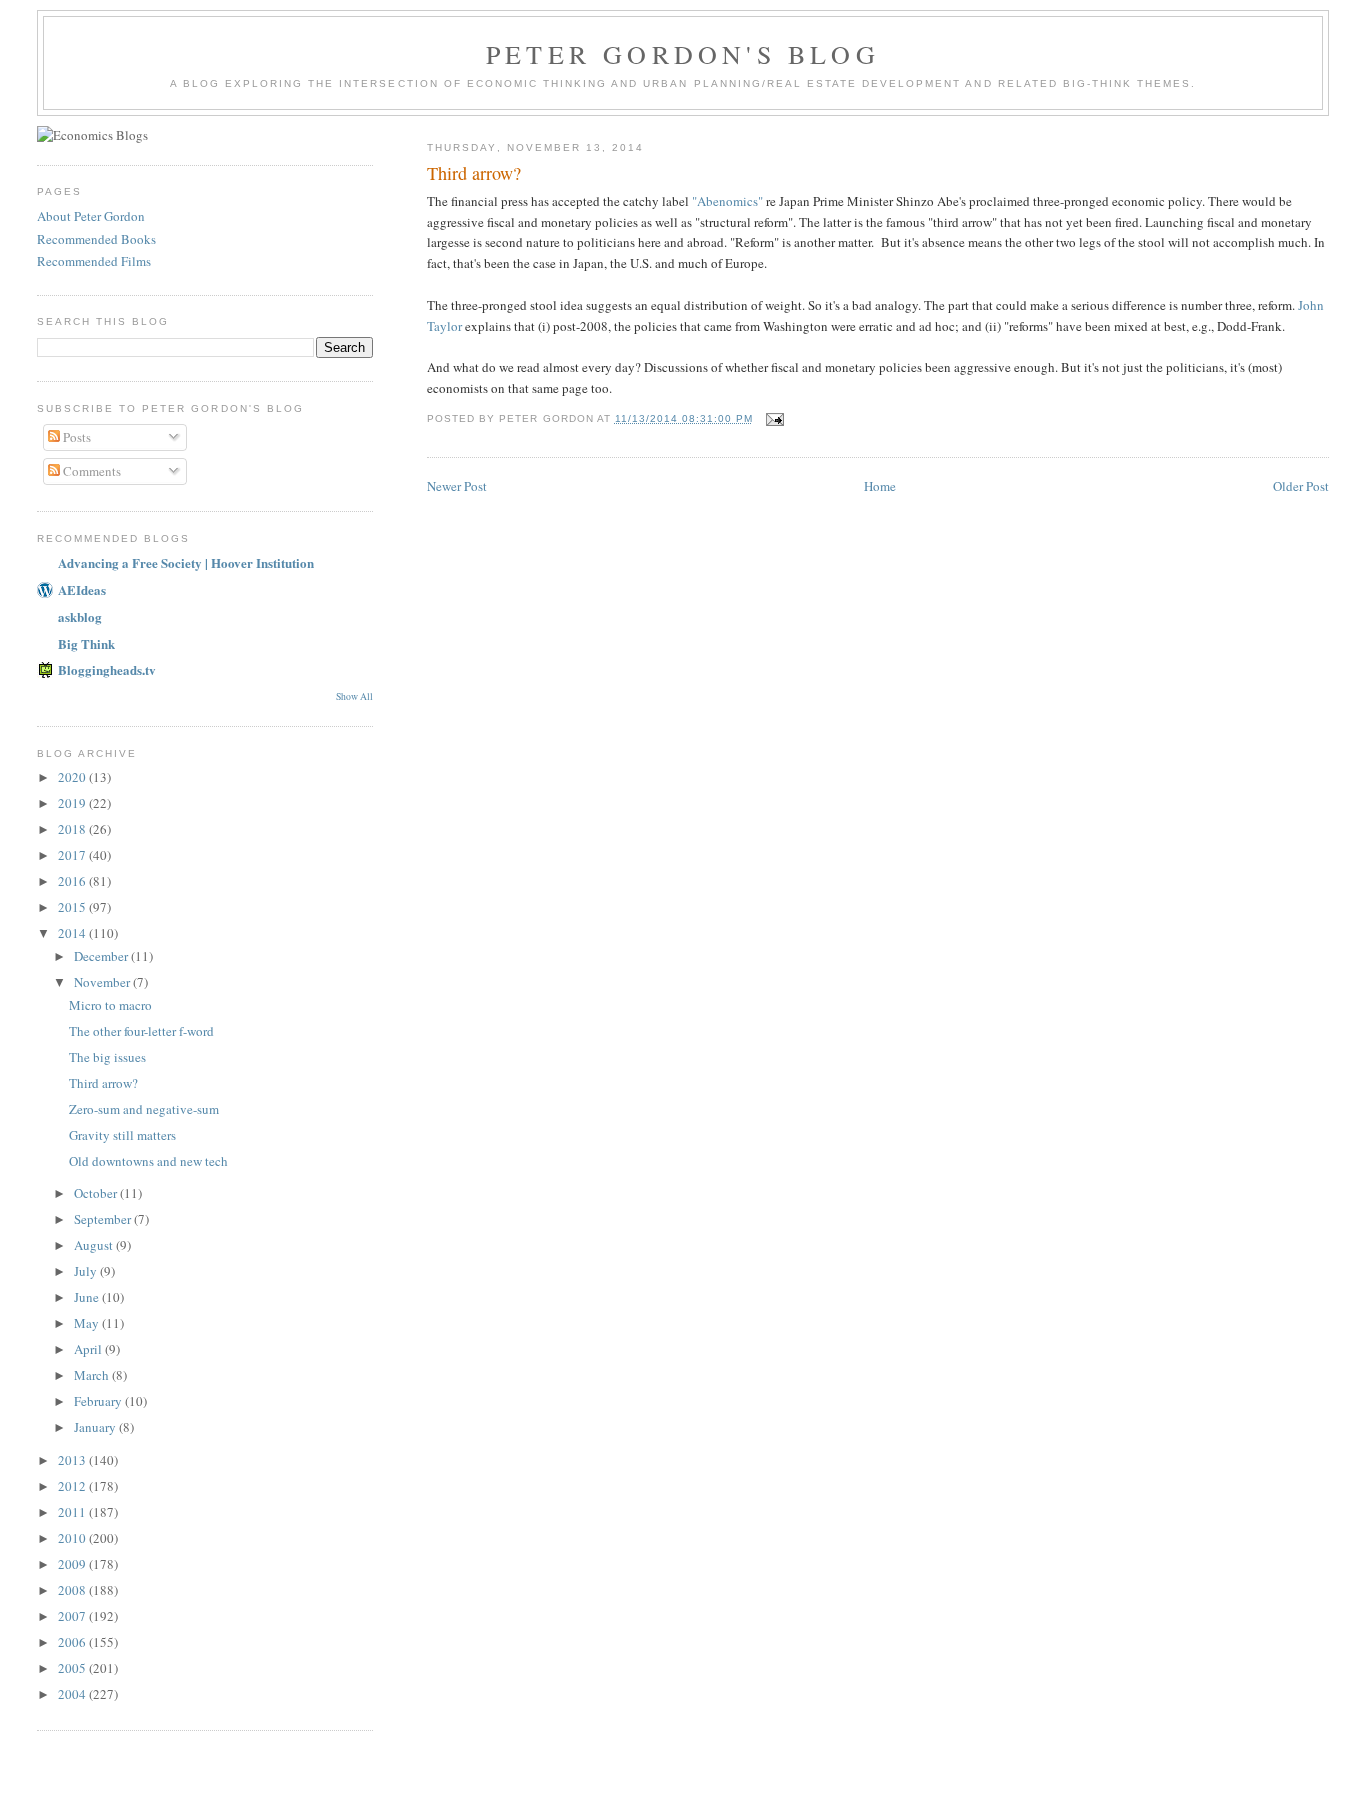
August (95, 1245)
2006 (73, 1642)
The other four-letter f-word (141, 1031)
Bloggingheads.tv (107, 669)
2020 (73, 777)
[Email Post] (774, 418)
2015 (73, 907)
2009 (73, 1564)
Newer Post (457, 486)
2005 (73, 1668)
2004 (73, 1694)
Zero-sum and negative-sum (144, 1109)
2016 (73, 881)
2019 (73, 803)
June (88, 1297)
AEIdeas (82, 589)
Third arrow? (103, 1083)
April (89, 1349)
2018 (73, 829)
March (93, 1375)
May (88, 1323)
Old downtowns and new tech (148, 1161)
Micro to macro (110, 1005)
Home (880, 486)
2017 (73, 855)
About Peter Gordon (91, 216)
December (102, 956)
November (103, 982)
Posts (75, 437)
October (97, 1193)
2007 (73, 1616)
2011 (73, 1512)
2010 (73, 1538)
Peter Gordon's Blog (683, 54)
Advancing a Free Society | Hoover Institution (186, 562)
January (96, 1427)
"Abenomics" (727, 201)
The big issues (107, 1057)
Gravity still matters (122, 1135)
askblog (80, 616)
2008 (73, 1590)
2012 (73, 1486)
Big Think (86, 643)
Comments (90, 471)
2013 (73, 1460)
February (99, 1401)
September (104, 1219)
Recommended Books (96, 239)
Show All (354, 696)
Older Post (1301, 486)
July (87, 1271)
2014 (73, 933)
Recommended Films (94, 261)
